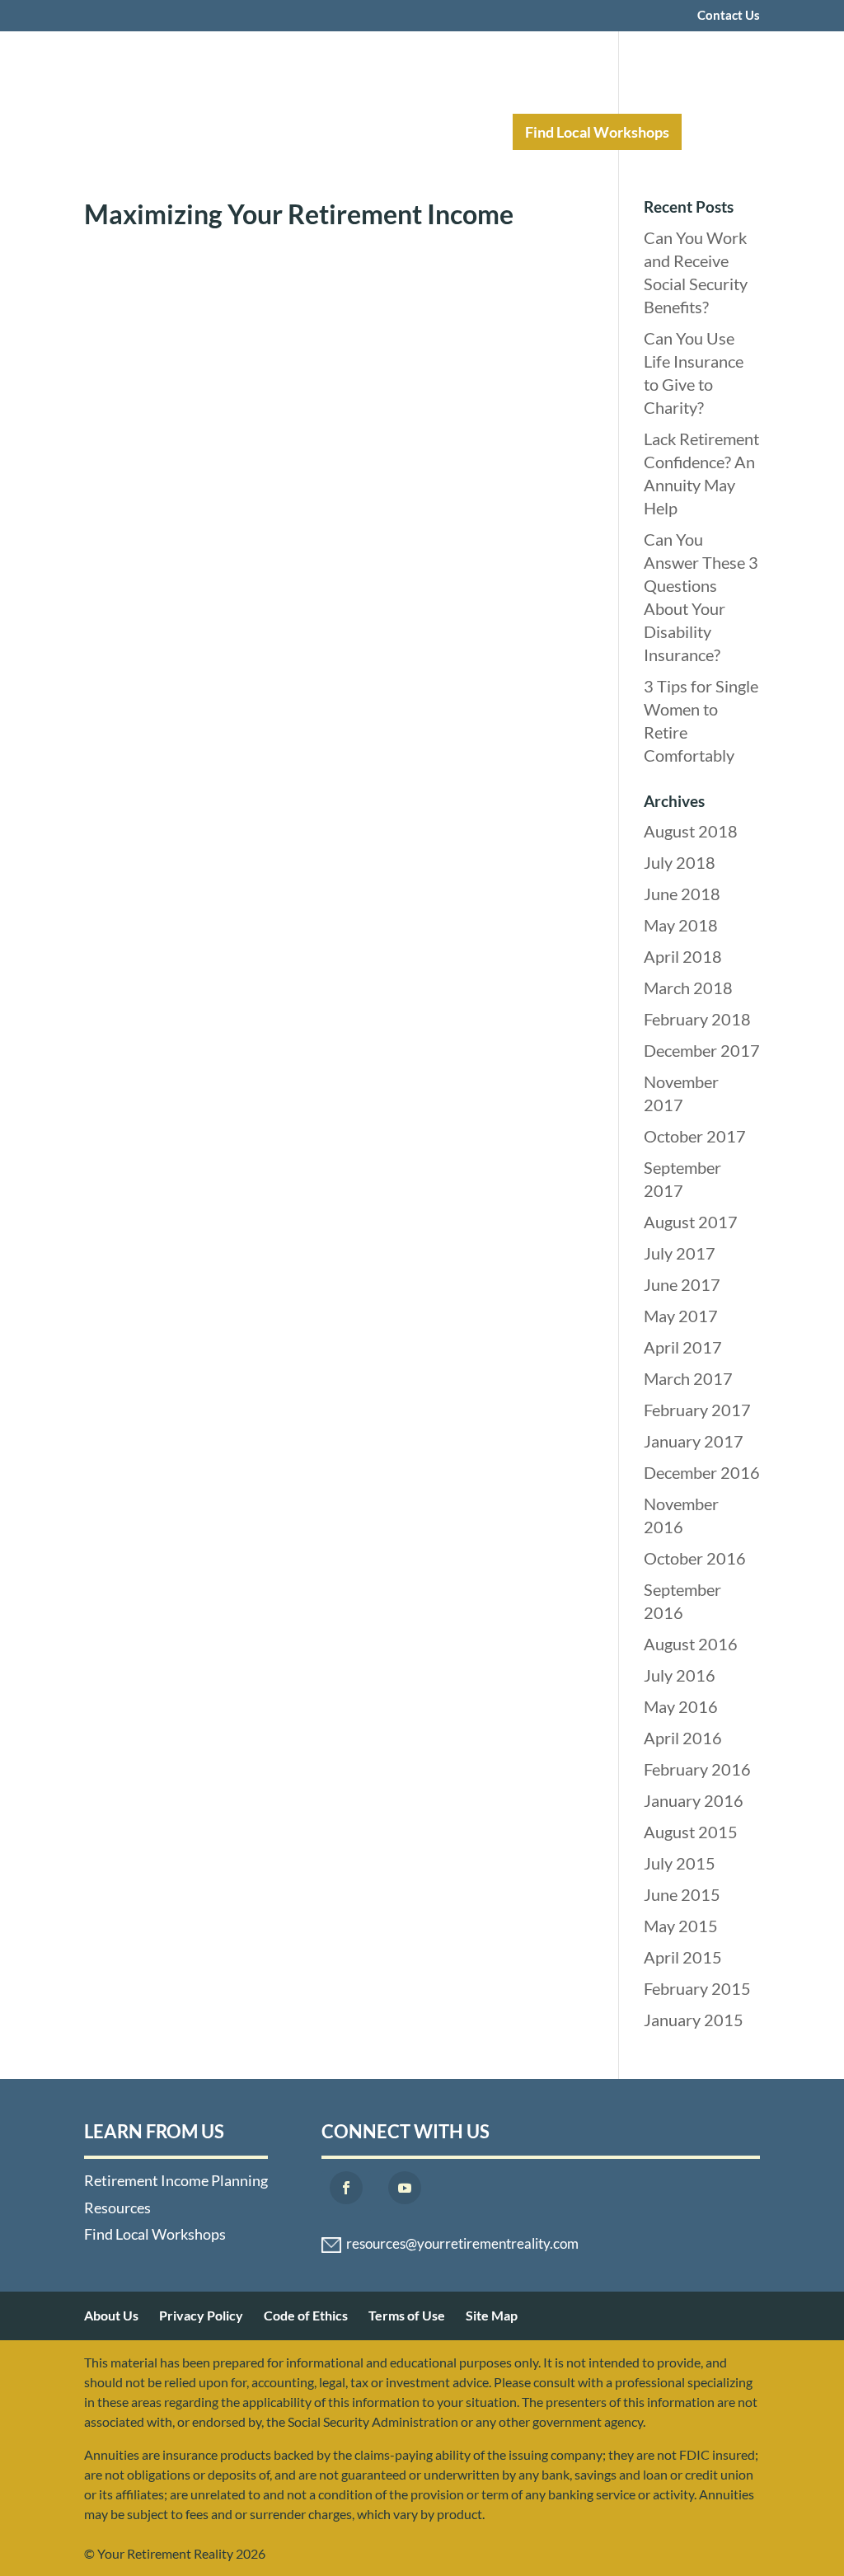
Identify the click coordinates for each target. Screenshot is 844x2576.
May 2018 (681, 925)
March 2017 (688, 1378)
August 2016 (691, 1644)
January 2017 (694, 1441)
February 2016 (697, 1769)
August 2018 (691, 831)
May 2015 (681, 1926)
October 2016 (695, 1558)
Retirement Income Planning (270, 132)
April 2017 (683, 1347)
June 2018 (682, 894)
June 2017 (682, 1284)
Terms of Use (407, 2315)
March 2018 (688, 988)
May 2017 (681, 1316)
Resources (444, 132)
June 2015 (682, 1894)
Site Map (492, 2315)
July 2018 (680, 862)
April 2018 (683, 956)
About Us (111, 2315)
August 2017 (691, 1222)
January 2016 (694, 1800)
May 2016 (681, 1706)
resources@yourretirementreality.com (462, 2244)
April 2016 (683, 1738)
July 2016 (680, 1675)
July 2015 (680, 1863)
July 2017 (680, 1253)
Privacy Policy (201, 2315)
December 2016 (702, 1472)
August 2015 (691, 1832)
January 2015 (694, 2020)
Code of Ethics (306, 2315)
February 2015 (697, 1988)
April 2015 (683, 1957)
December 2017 (702, 1050)
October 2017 (695, 1136)
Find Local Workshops (597, 132)
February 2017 (697, 1410)
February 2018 (697, 1019)
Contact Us (729, 16)
